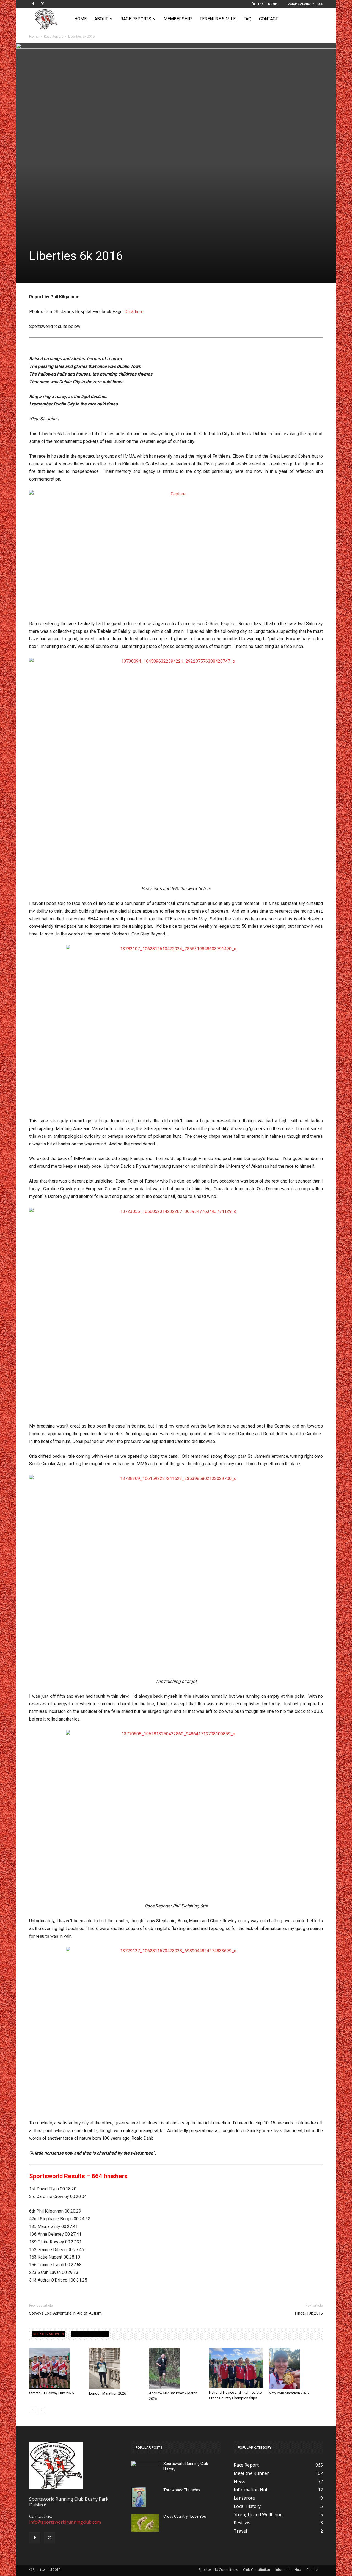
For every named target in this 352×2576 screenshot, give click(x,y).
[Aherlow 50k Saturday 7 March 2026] (176, 2368)
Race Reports (136, 19)
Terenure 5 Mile (218, 19)
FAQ (247, 19)
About (101, 19)
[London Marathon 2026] (116, 2368)
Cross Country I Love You (185, 2516)
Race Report (53, 36)
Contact (269, 19)
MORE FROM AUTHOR (90, 2334)
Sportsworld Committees (218, 2570)
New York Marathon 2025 (289, 2393)
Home (80, 19)
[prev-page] (33, 2410)
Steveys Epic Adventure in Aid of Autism (65, 2313)
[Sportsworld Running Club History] (145, 2465)
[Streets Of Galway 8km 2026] (56, 2368)
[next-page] (41, 2410)
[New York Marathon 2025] (296, 2368)
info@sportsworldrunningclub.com (65, 2522)
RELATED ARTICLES (49, 2334)
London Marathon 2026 (108, 2393)
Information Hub (288, 2570)
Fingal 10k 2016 (309, 2313)
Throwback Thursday (182, 2490)
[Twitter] (42, 4)
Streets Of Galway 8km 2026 (51, 2393)
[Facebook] (33, 4)
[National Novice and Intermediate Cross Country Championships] (236, 2368)
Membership (178, 19)
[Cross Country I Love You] (145, 2523)
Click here (134, 312)
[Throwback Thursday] (139, 2497)
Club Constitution (257, 2570)
